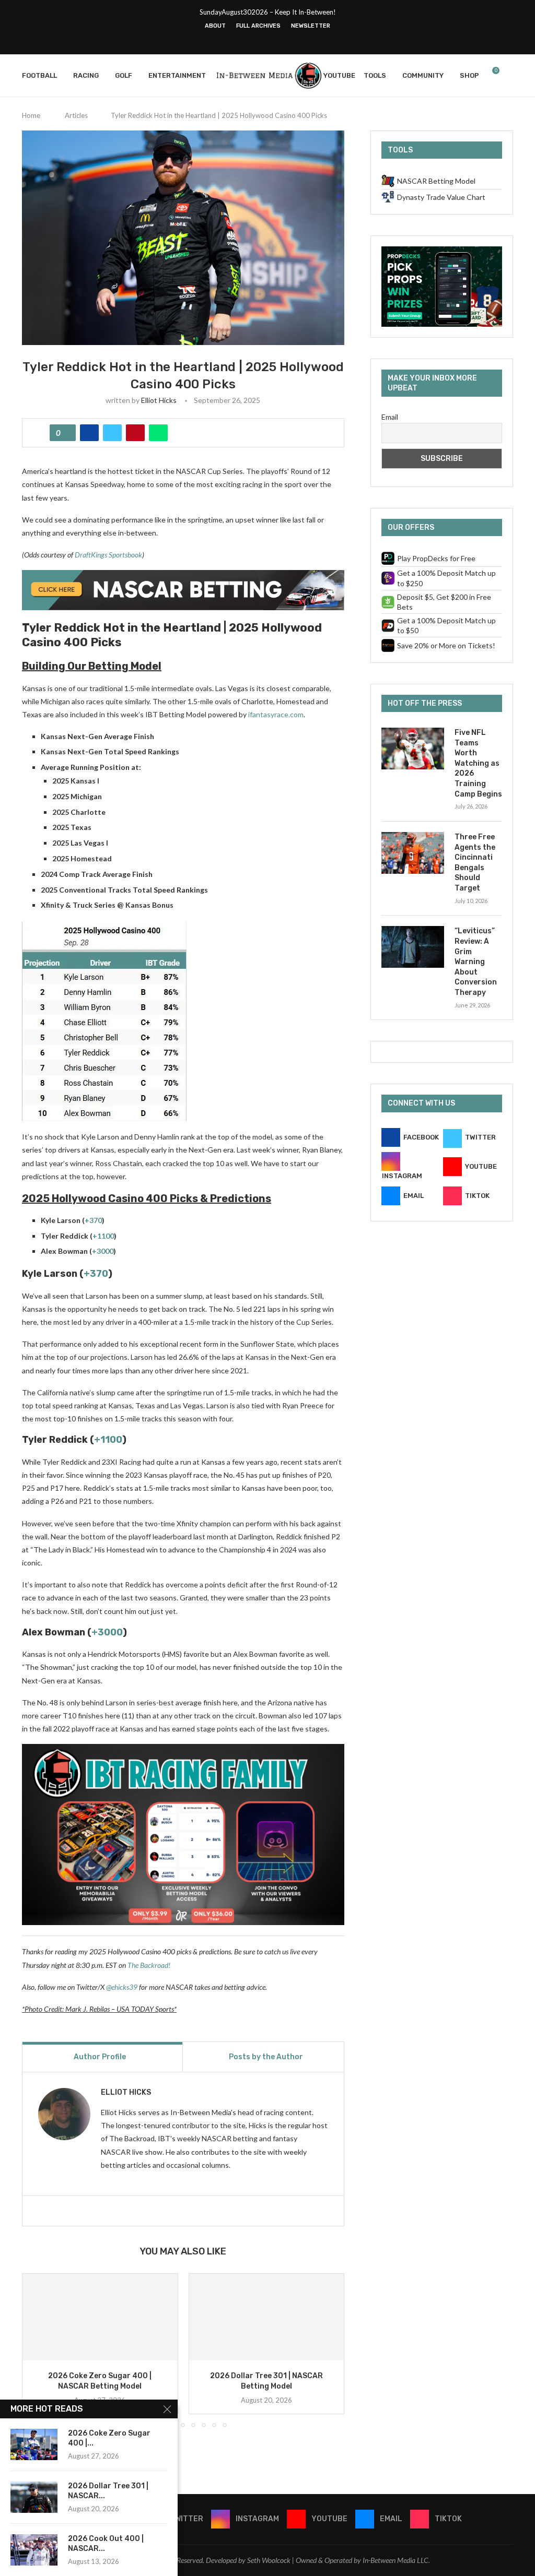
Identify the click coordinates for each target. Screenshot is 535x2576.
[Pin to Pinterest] (135, 433)
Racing (86, 75)
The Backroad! (149, 1965)
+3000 (103, 1251)
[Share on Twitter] (112, 433)
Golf (124, 75)
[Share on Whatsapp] (158, 433)
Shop (469, 75)
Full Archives (258, 26)
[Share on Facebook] (89, 433)
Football (39, 75)
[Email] (288, 40)
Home (31, 115)
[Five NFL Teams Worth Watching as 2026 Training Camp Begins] (413, 749)
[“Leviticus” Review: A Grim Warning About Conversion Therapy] (413, 947)
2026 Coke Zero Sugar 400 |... (109, 2438)
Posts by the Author (266, 2057)
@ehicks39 (122, 1987)
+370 (93, 1220)
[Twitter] (247, 40)
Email (390, 417)
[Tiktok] (301, 40)
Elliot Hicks (159, 400)
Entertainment (177, 75)
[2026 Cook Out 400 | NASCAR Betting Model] (34, 2550)
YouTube (339, 75)
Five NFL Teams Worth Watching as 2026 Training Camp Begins (478, 763)
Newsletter (311, 26)
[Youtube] (274, 40)
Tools (375, 75)
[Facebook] (234, 40)
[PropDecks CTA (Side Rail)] (442, 251)
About (215, 26)
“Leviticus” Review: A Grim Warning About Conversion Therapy (476, 962)
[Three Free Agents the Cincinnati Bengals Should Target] (413, 853)
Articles (76, 115)
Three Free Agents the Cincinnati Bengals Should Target (475, 863)
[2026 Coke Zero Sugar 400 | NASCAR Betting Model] (100, 2317)
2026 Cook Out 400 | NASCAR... (106, 2544)
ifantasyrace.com (276, 714)
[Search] (508, 76)
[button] (36, 2350)
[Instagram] (261, 40)
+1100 (103, 1236)
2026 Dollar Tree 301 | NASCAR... (108, 2491)
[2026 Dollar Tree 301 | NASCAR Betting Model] (267, 2317)
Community (423, 75)
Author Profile (100, 2057)
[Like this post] (66, 433)
